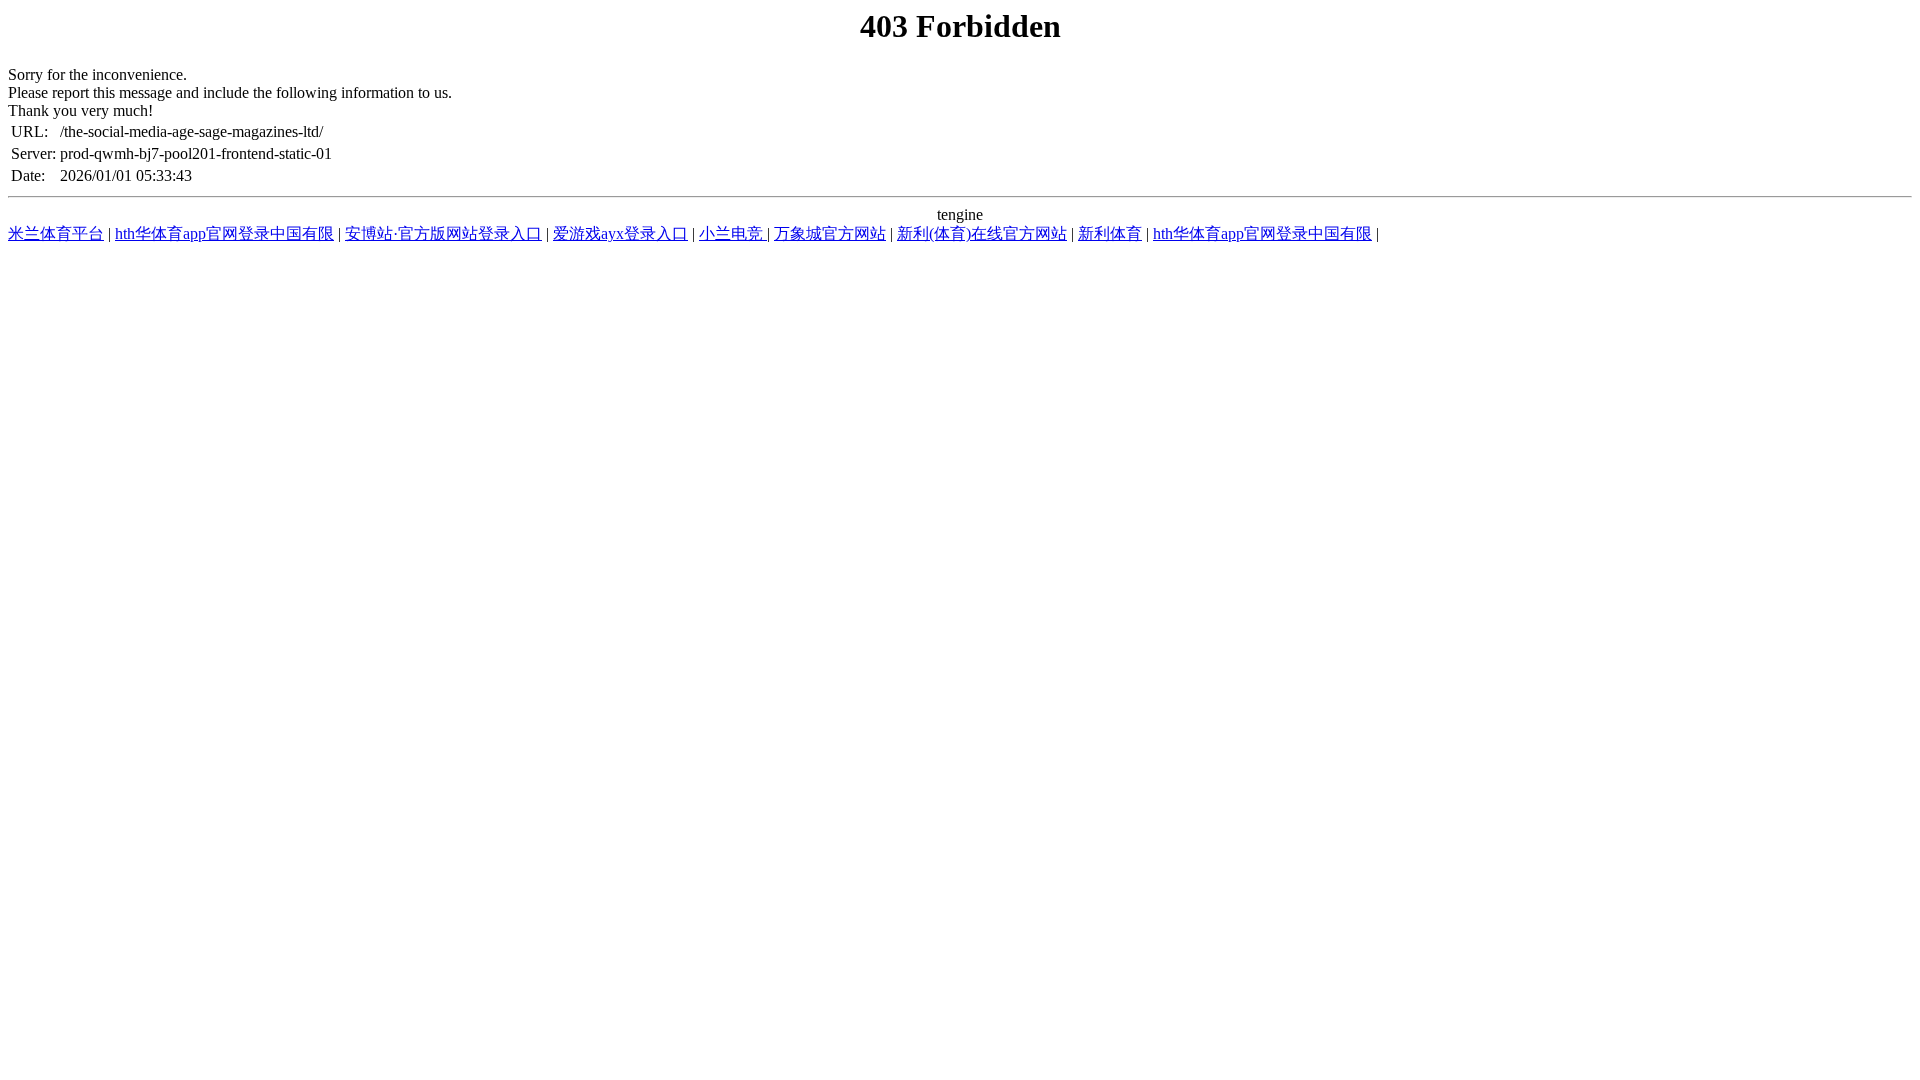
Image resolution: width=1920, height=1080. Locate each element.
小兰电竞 (733, 233)
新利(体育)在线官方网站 (982, 233)
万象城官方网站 (830, 233)
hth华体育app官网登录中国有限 (224, 233)
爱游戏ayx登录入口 (620, 233)
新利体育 (1110, 233)
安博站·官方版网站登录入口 (443, 233)
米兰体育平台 (56, 233)
